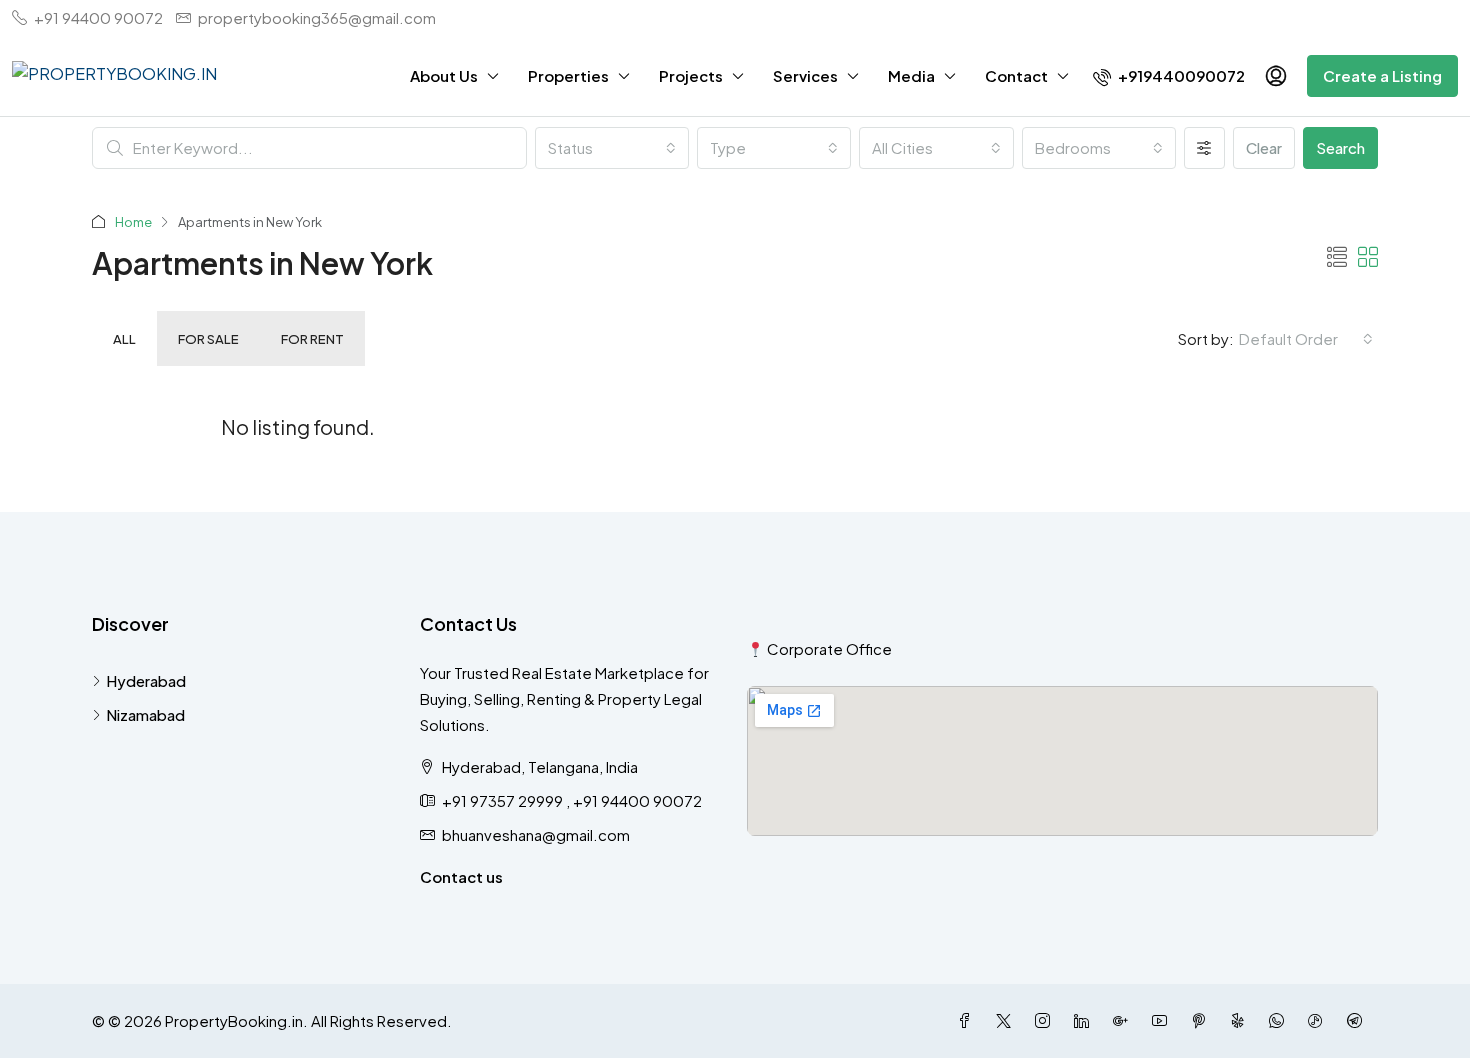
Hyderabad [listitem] (146, 680)
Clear (1264, 147)
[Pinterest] (1202, 1020)
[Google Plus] (1124, 1020)
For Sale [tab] (208, 339)
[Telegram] (1358, 1020)
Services (805, 75)
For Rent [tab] (312, 339)
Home (133, 222)
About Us (444, 75)
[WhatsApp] (1280, 1020)
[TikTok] (1319, 1020)
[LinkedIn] (1085, 1020)
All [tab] (124, 339)
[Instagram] (1046, 1020)
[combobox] (612, 148)
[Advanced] (1204, 148)
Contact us (461, 876)
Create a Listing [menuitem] (1382, 75)
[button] (1337, 256)
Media (911, 75)
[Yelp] (1241, 1020)
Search (1340, 147)
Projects (691, 75)
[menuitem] (1169, 75)
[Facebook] (968, 1020)
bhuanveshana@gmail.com (536, 834)
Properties (568, 75)
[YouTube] (1163, 1020)
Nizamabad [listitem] (145, 714)
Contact (1016, 75)
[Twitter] (1007, 1020)
